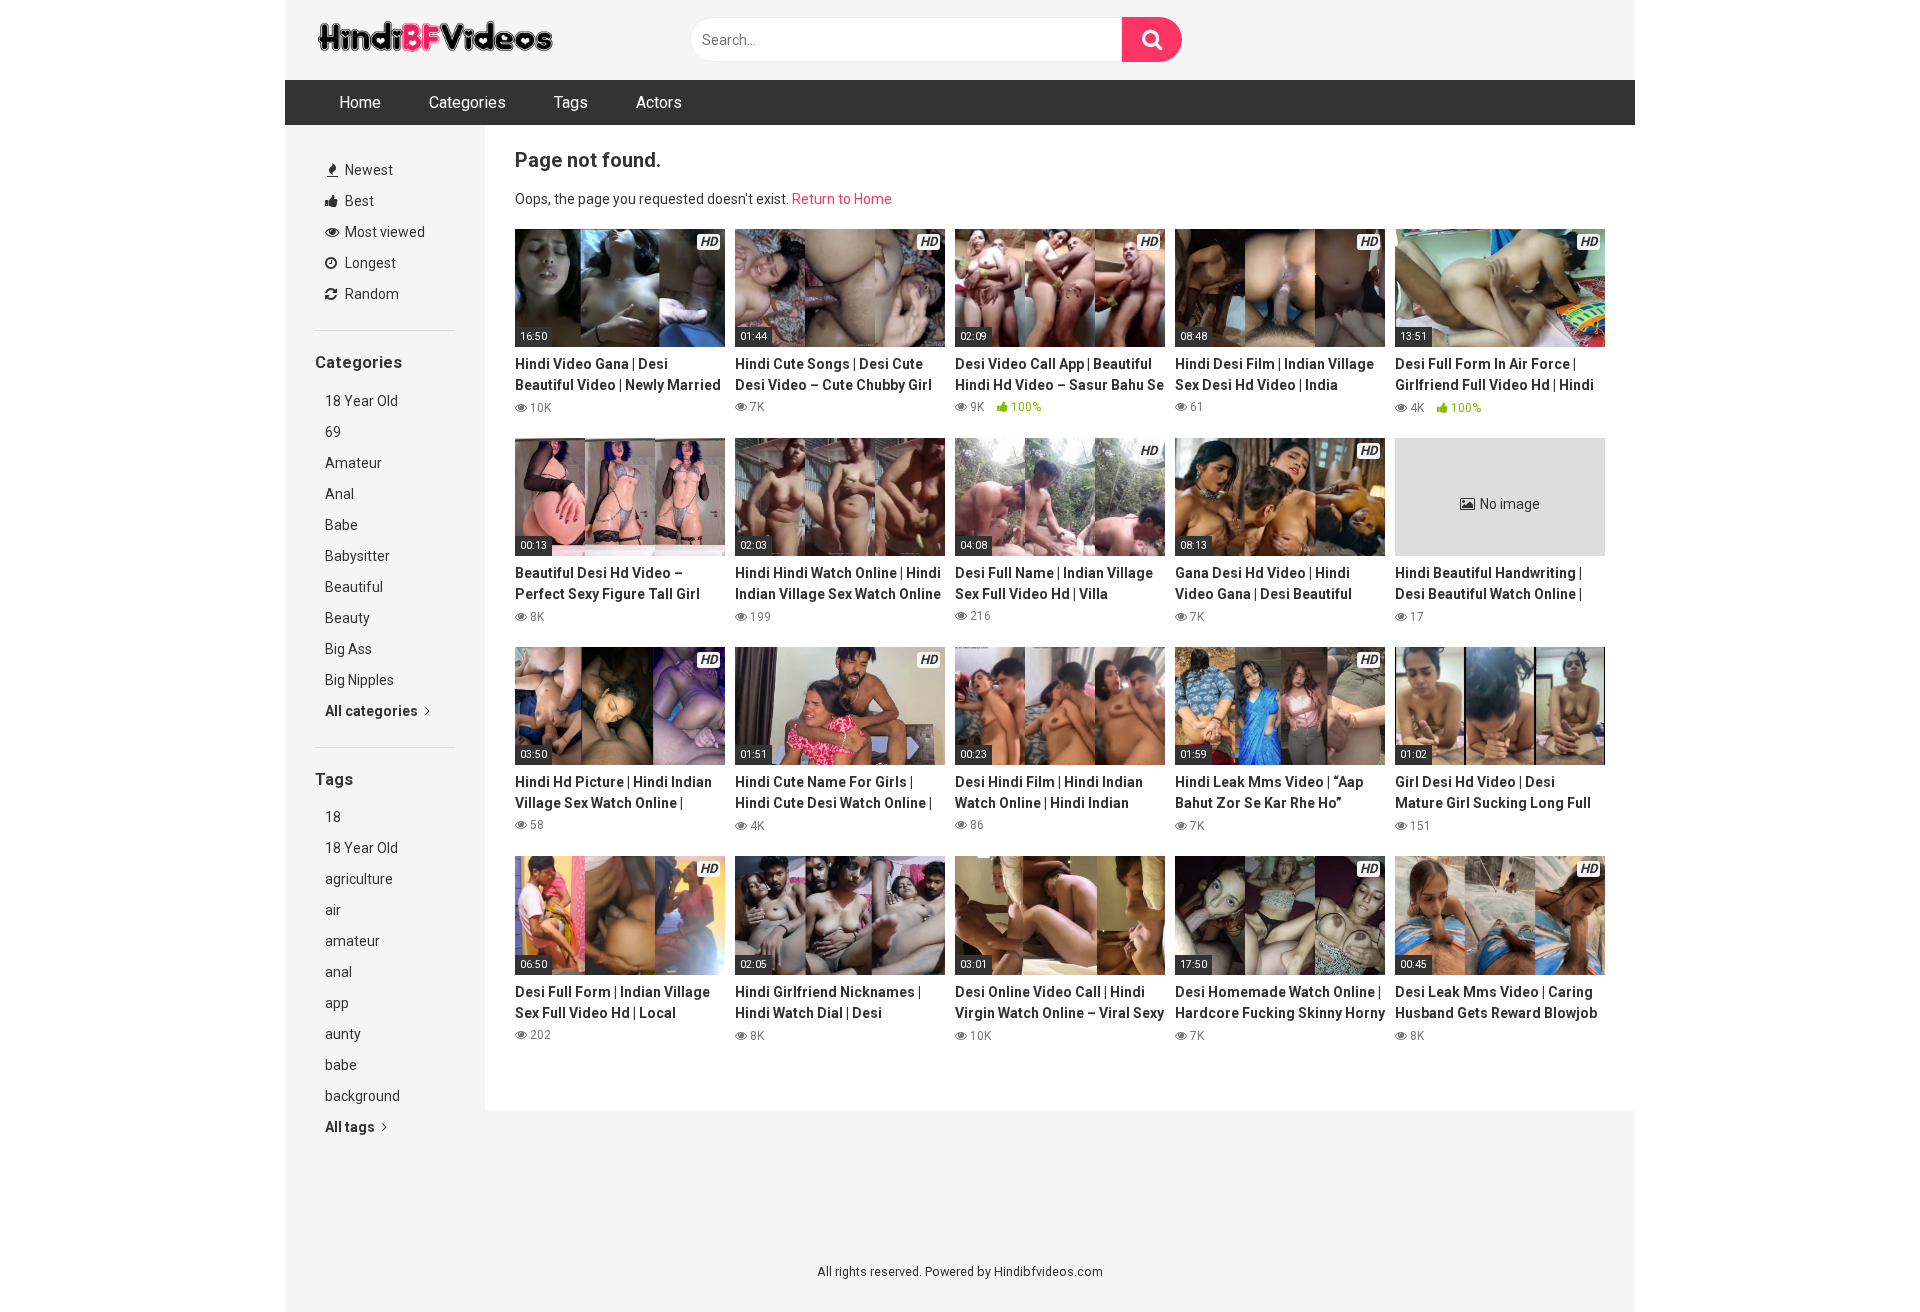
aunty (343, 1034)
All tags (351, 1127)
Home (360, 102)
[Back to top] (1853, 1251)
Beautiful (354, 587)
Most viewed (383, 232)
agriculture (359, 879)
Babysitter (357, 556)
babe (341, 1065)
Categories (467, 102)
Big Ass (348, 649)
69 (333, 432)
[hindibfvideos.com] (435, 40)
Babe (341, 525)
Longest (369, 263)
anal (338, 972)
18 (333, 817)
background (362, 1096)
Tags (571, 102)
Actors (659, 102)
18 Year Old (361, 401)
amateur (352, 941)
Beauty (347, 618)
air (333, 910)
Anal (339, 494)
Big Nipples (359, 680)
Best (358, 201)
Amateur (353, 463)
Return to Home (842, 199)
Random (370, 294)
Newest (367, 170)
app (337, 1003)
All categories (373, 711)
